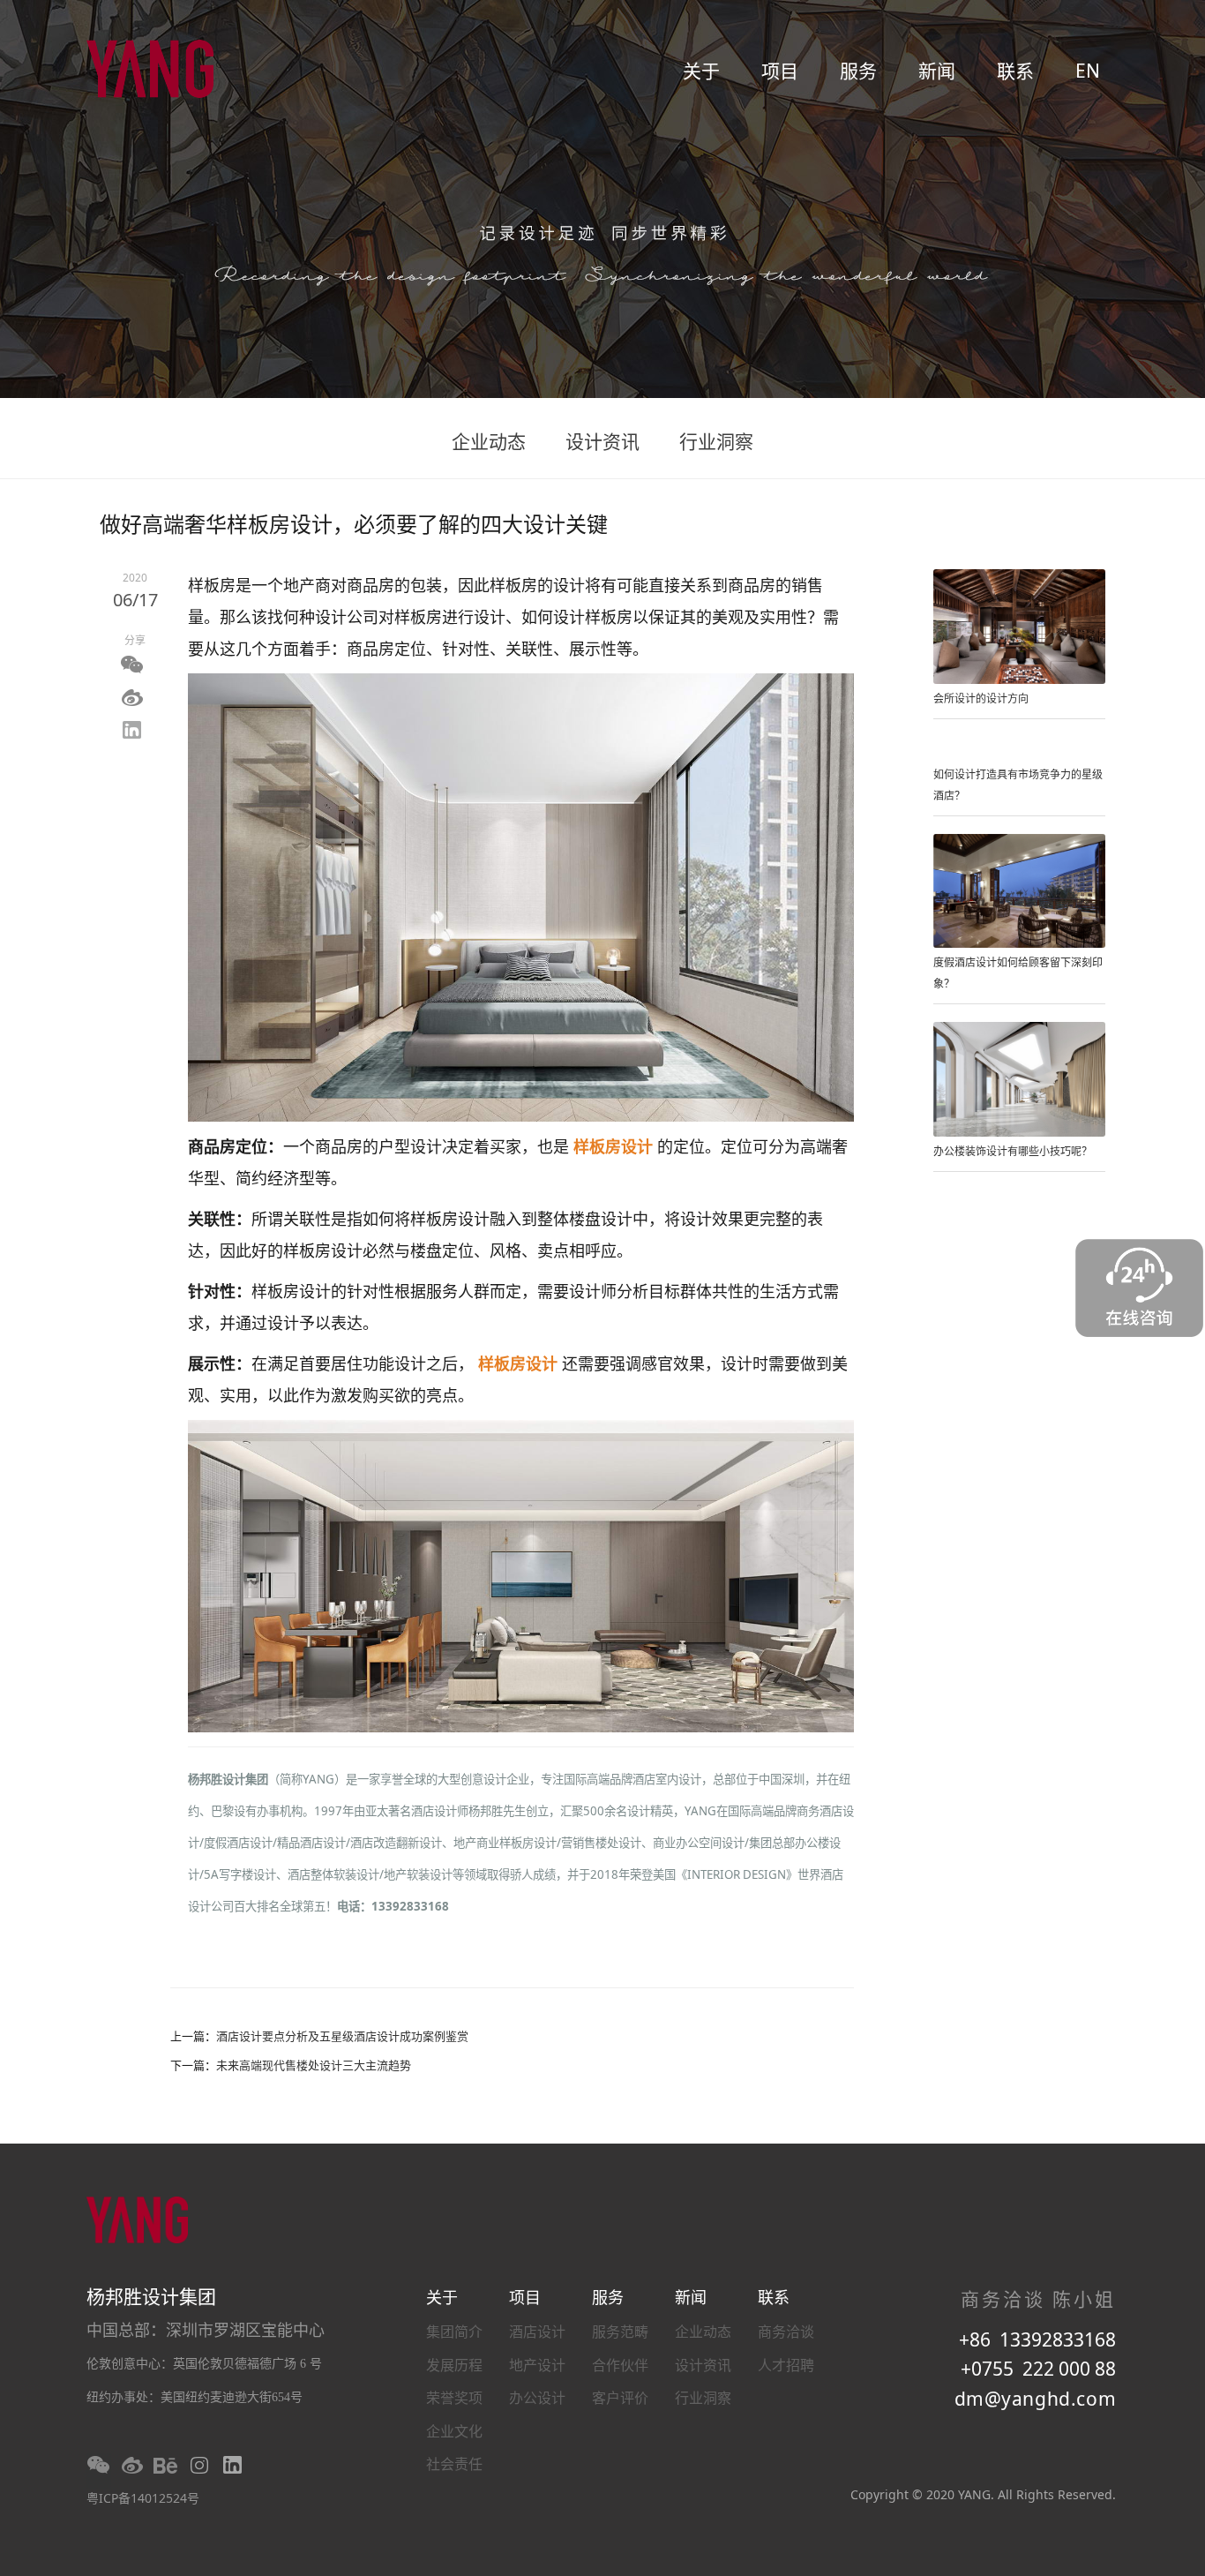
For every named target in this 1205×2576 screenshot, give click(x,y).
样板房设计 (615, 1146)
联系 (1015, 71)
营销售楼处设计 (601, 1843)
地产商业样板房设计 (505, 1843)
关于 (701, 71)
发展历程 (454, 2365)
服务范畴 (620, 2332)
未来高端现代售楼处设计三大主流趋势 (314, 2065)
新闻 (937, 71)
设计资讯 (602, 441)
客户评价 (620, 2398)
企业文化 (454, 2431)
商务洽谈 (786, 2332)
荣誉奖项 (454, 2398)
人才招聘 (786, 2365)
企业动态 (489, 441)
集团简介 (454, 2332)
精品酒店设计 (311, 1843)
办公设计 (537, 2398)
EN (1088, 71)
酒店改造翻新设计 (396, 1843)
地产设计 (537, 2365)
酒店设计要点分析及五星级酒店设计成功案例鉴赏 (342, 2036)
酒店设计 (537, 2332)
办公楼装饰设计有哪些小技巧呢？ (1013, 1151)
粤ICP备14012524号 (143, 2498)
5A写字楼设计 (240, 1874)
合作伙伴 (620, 2365)
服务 (858, 71)
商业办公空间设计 (699, 1843)
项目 (780, 71)
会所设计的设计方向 (981, 698)
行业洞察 (716, 441)
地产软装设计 (418, 1874)
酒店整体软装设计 (333, 1874)
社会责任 (454, 2464)
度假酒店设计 (238, 1843)
